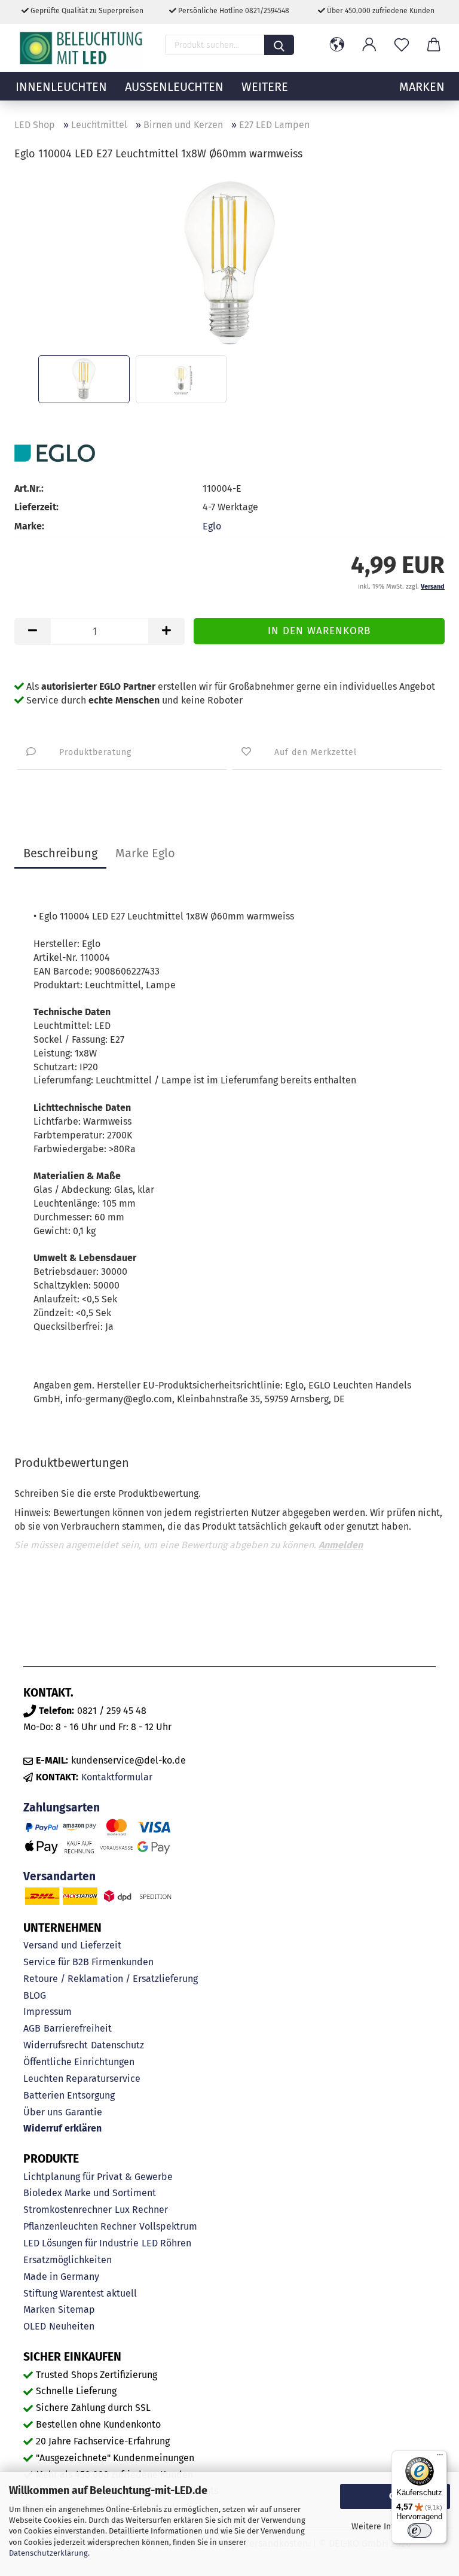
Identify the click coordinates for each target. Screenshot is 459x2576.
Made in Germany (61, 2277)
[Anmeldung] (369, 45)
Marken (39, 2309)
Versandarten (59, 1876)
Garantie (84, 2112)
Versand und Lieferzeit (72, 1945)
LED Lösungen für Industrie (81, 2243)
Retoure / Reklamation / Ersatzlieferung (111, 1979)
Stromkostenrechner (68, 2210)
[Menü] (440, 2458)
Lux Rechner (141, 2210)
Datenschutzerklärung (48, 2553)
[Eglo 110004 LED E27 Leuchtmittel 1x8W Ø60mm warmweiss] (229, 262)
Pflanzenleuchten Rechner (80, 2226)
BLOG (35, 1995)
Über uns (43, 2112)
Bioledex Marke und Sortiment (90, 2193)
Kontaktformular (117, 1777)
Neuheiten (72, 2326)
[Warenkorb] (434, 45)
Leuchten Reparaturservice (82, 2079)
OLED (35, 2326)
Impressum (48, 2012)
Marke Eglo (145, 853)
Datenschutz (117, 2045)
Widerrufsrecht (56, 2045)
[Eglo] (55, 453)
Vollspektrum (168, 2226)
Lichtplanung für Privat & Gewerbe (98, 2177)
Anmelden (341, 1545)
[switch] (420, 2531)
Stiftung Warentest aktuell (80, 2293)
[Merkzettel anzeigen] (402, 45)
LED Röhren (166, 2243)
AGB (32, 2028)
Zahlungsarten (62, 1808)
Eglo (212, 526)
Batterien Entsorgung (69, 2095)
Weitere (265, 87)
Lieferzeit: (36, 507)
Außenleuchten (174, 87)
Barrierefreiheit (78, 2028)
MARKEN (422, 87)
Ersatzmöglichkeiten (68, 2260)
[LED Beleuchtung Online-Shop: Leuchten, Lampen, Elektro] (82, 48)
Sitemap (76, 2309)
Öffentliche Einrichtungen (79, 2062)
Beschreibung (60, 853)
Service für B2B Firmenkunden (88, 1962)
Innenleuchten (61, 87)
